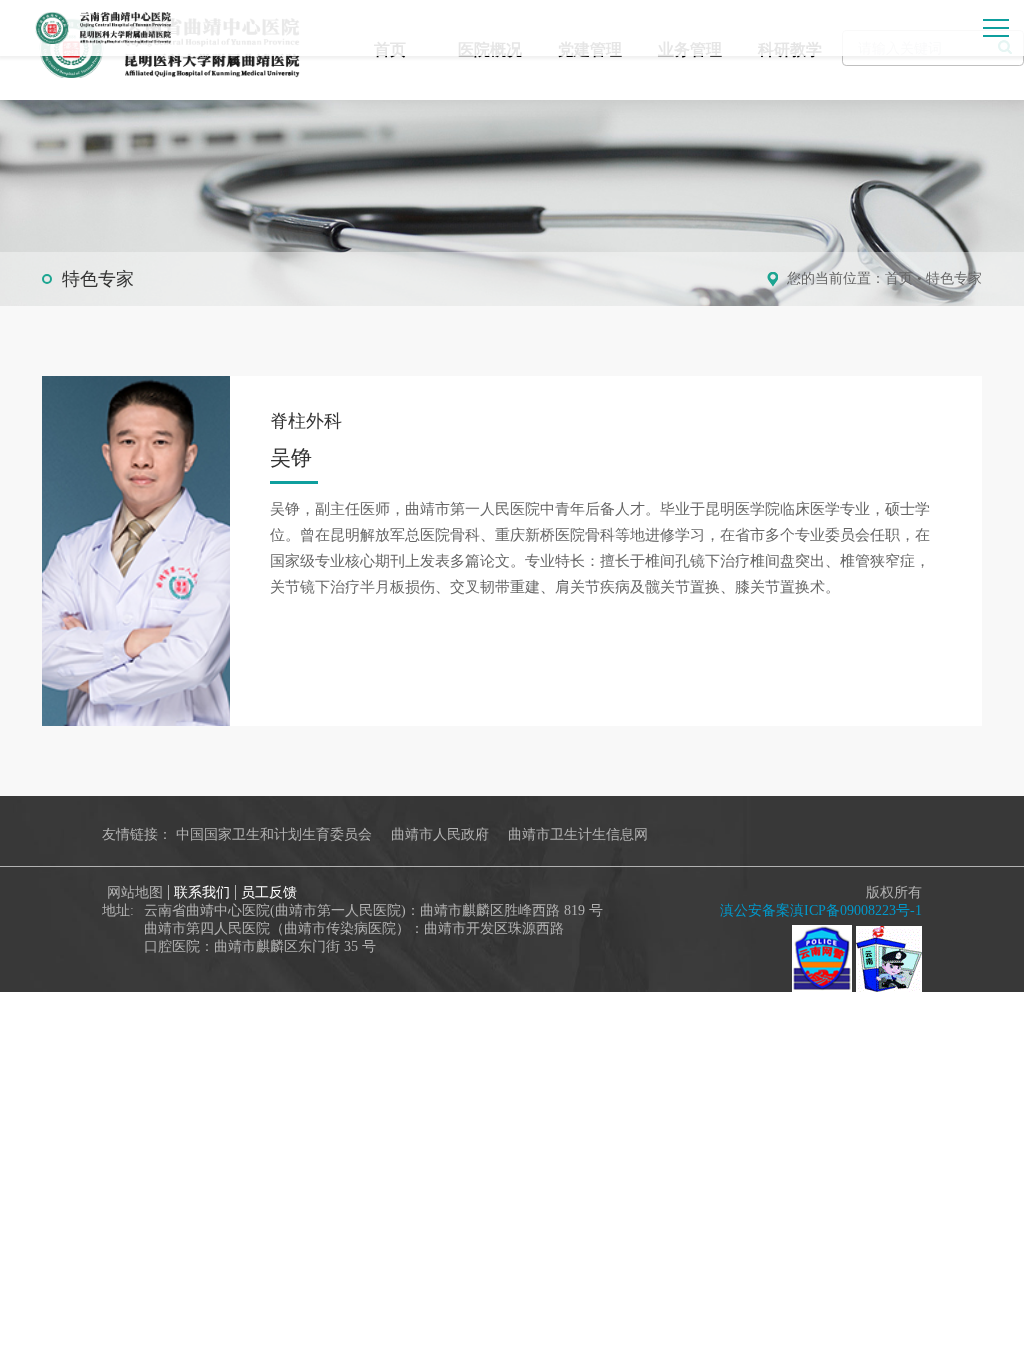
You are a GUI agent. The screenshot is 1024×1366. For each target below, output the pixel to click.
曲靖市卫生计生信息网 (578, 834)
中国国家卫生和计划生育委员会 (274, 834)
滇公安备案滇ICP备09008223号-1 (821, 910)
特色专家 (954, 278)
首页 (899, 278)
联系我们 (202, 892)
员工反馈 (269, 892)
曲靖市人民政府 (440, 834)
